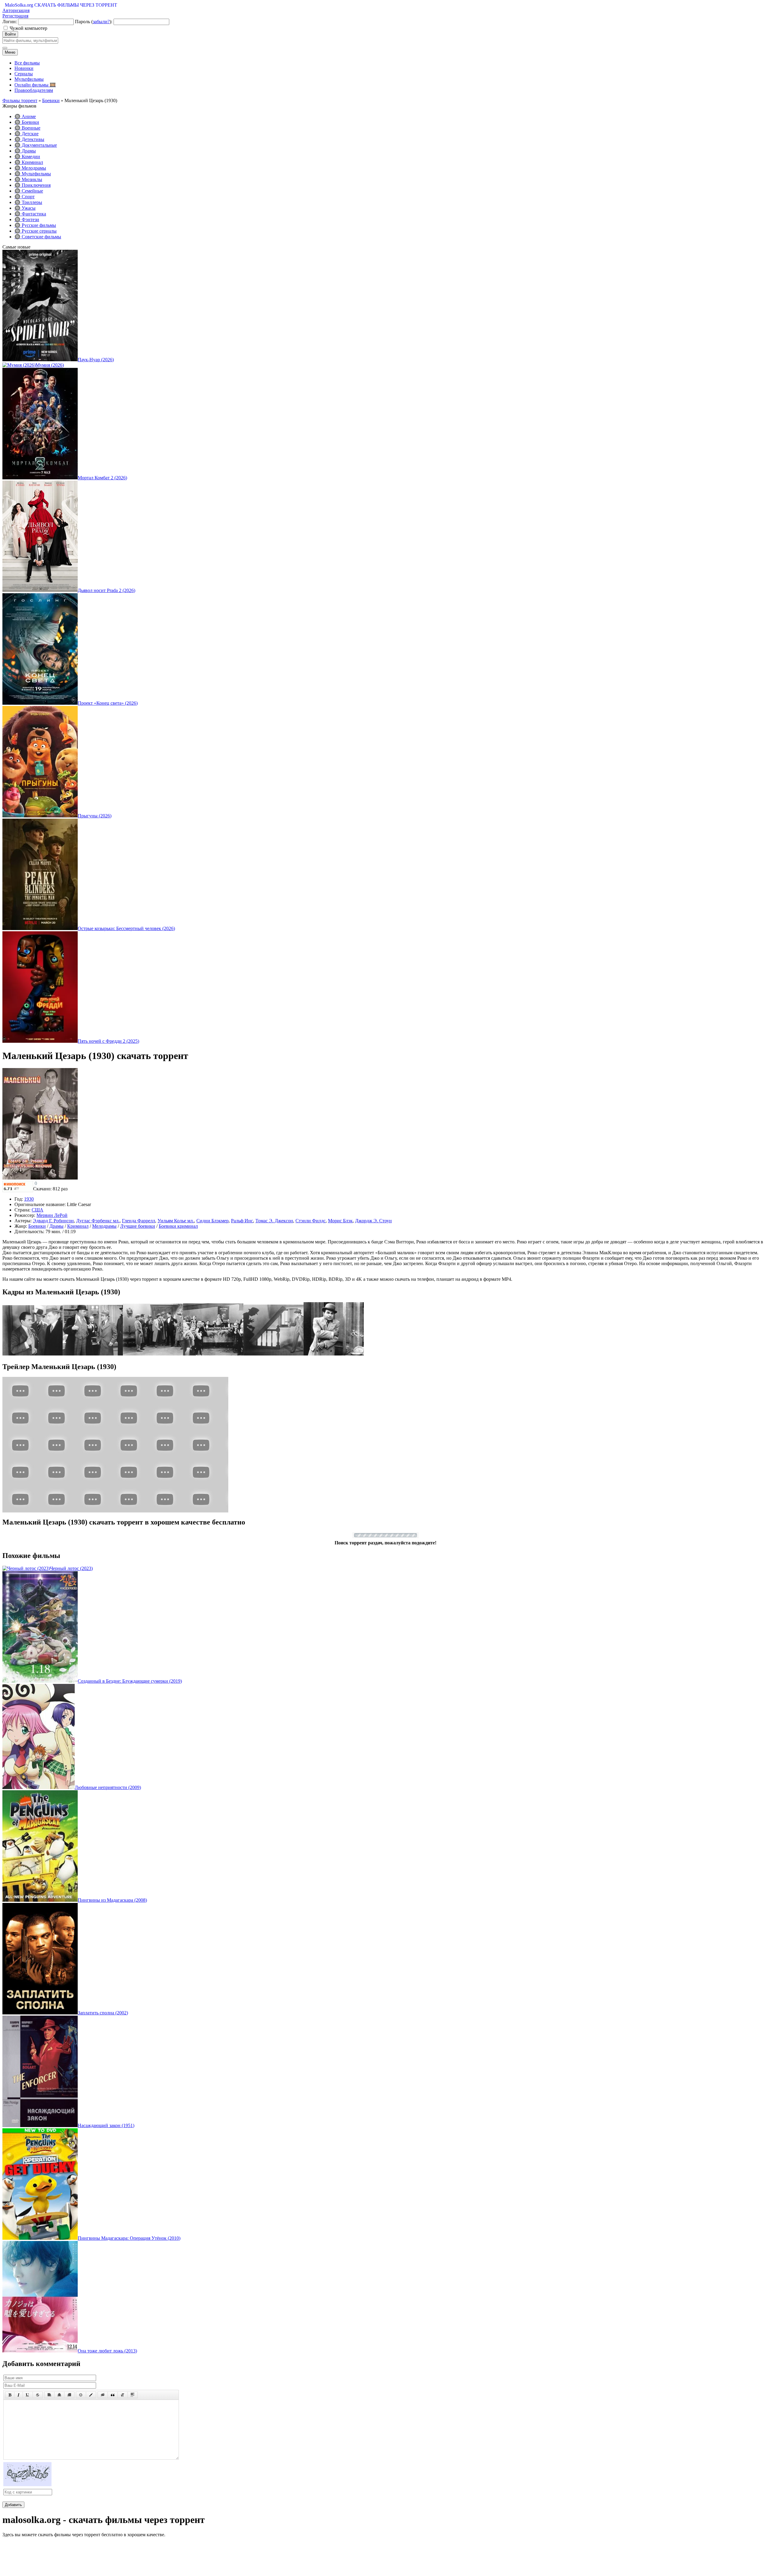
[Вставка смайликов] (81, 2395)
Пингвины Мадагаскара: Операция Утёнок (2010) (129, 2238)
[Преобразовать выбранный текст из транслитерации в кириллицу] (123, 2395)
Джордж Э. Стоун (373, 1221)
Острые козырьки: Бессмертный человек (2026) (126, 928)
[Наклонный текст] (19, 2395)
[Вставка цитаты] (113, 2395)
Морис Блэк (340, 1221)
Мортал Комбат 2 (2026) (102, 478)
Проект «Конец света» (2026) (108, 703)
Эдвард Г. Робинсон (53, 1221)
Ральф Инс (242, 1221)
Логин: (10, 22)
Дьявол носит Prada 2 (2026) (106, 590)
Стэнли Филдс (311, 1221)
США (37, 1210)
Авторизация (16, 10)
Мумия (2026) (50, 365)
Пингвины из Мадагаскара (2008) (112, 1900)
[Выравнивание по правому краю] (69, 2395)
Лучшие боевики (138, 1226)
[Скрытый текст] (103, 2395)
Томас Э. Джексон (274, 1221)
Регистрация (15, 16)
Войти (10, 34)
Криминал (78, 1226)
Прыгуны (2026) (95, 816)
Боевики (37, 1226)
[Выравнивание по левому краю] (49, 2395)
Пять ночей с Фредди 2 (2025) (108, 1041)
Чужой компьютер (28, 28)
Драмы (56, 1226)
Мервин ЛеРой (52, 1215)
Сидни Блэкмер (212, 1221)
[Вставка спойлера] (133, 2395)
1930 (29, 1199)
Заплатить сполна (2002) (103, 2013)
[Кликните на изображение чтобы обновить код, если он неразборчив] (27, 2485)
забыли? (101, 22)
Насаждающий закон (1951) (106, 2125)
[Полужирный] (10, 2395)
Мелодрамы (104, 1226)
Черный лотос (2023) (71, 1568)
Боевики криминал (178, 1226)
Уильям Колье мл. (176, 1221)
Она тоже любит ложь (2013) (107, 2351)
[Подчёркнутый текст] (28, 2395)
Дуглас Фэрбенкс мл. (98, 1221)
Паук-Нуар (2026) (96, 360)
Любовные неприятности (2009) (108, 1787)
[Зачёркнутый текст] (38, 2395)
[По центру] (59, 2395)
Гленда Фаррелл (139, 1221)
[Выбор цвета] (91, 2395)
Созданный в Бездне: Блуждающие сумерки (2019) (130, 1681)
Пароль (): (94, 22)
